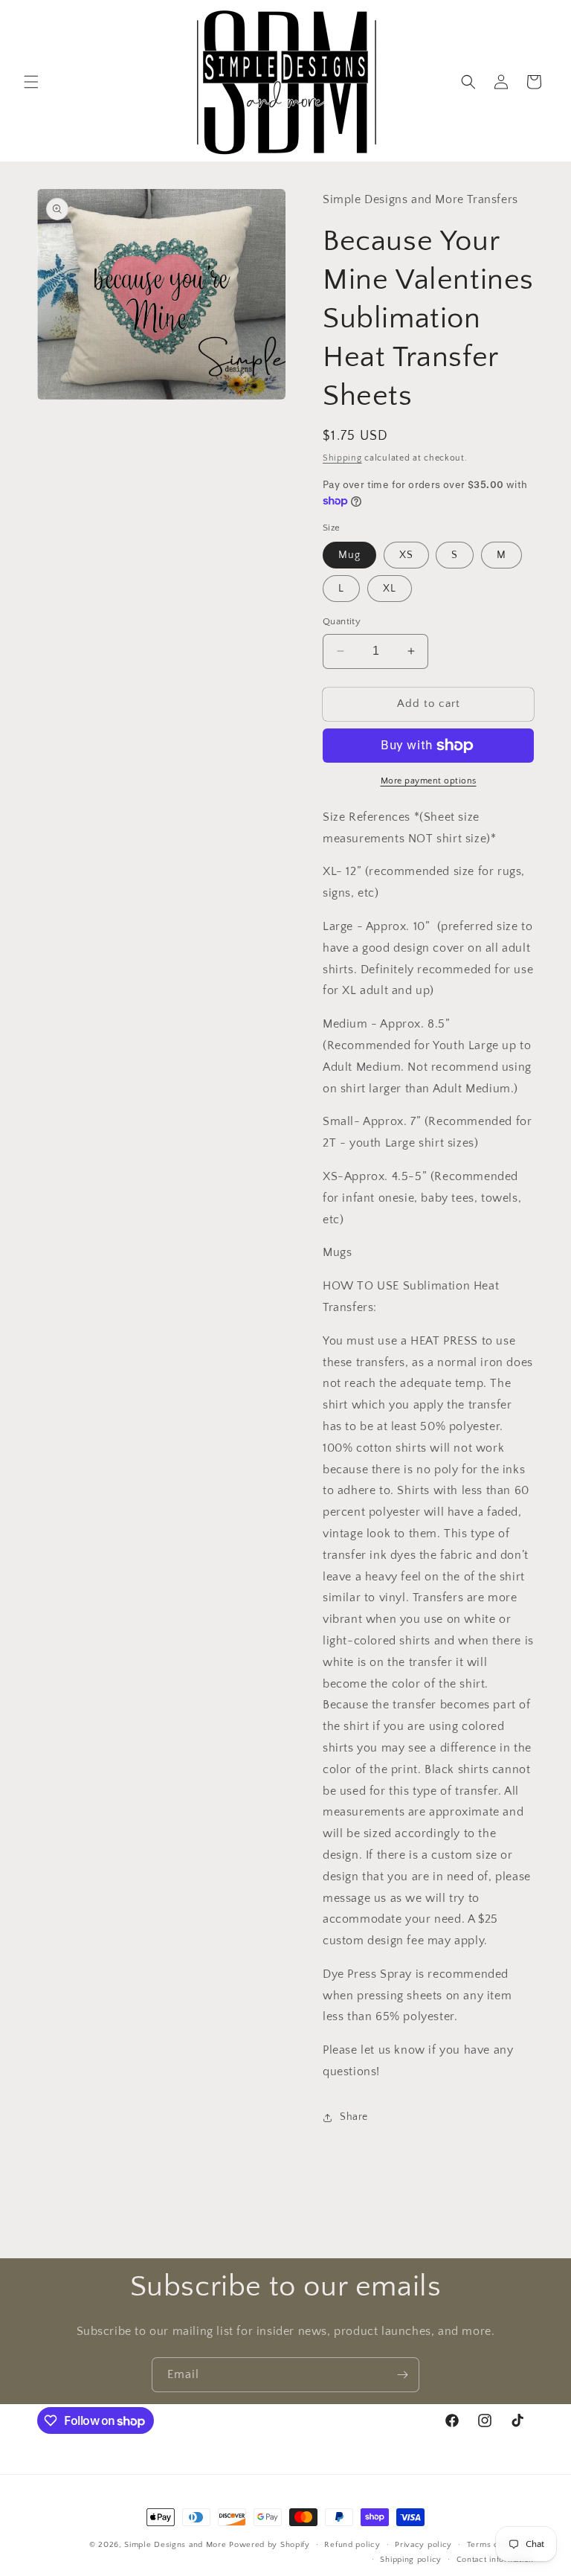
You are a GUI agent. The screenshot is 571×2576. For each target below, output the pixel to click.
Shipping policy (411, 2560)
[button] (31, 82)
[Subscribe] (402, 2375)
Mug (349, 555)
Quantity (342, 621)
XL (390, 589)
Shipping (342, 458)
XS (406, 555)
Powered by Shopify (270, 2545)
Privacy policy (423, 2545)
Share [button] (354, 2117)
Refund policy (352, 2545)
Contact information (495, 2560)
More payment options (429, 781)
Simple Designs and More (175, 2545)
